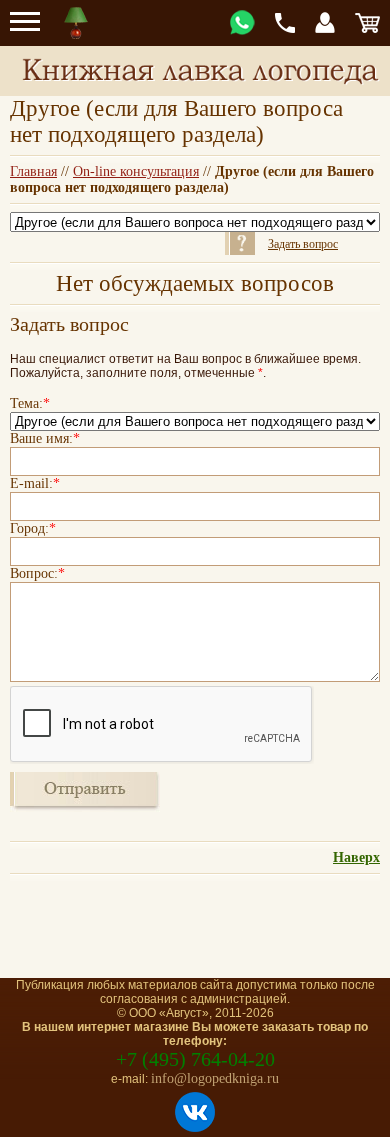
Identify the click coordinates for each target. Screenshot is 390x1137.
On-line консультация (136, 171)
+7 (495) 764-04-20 (195, 1059)
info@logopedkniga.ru (215, 1078)
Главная (33, 171)
